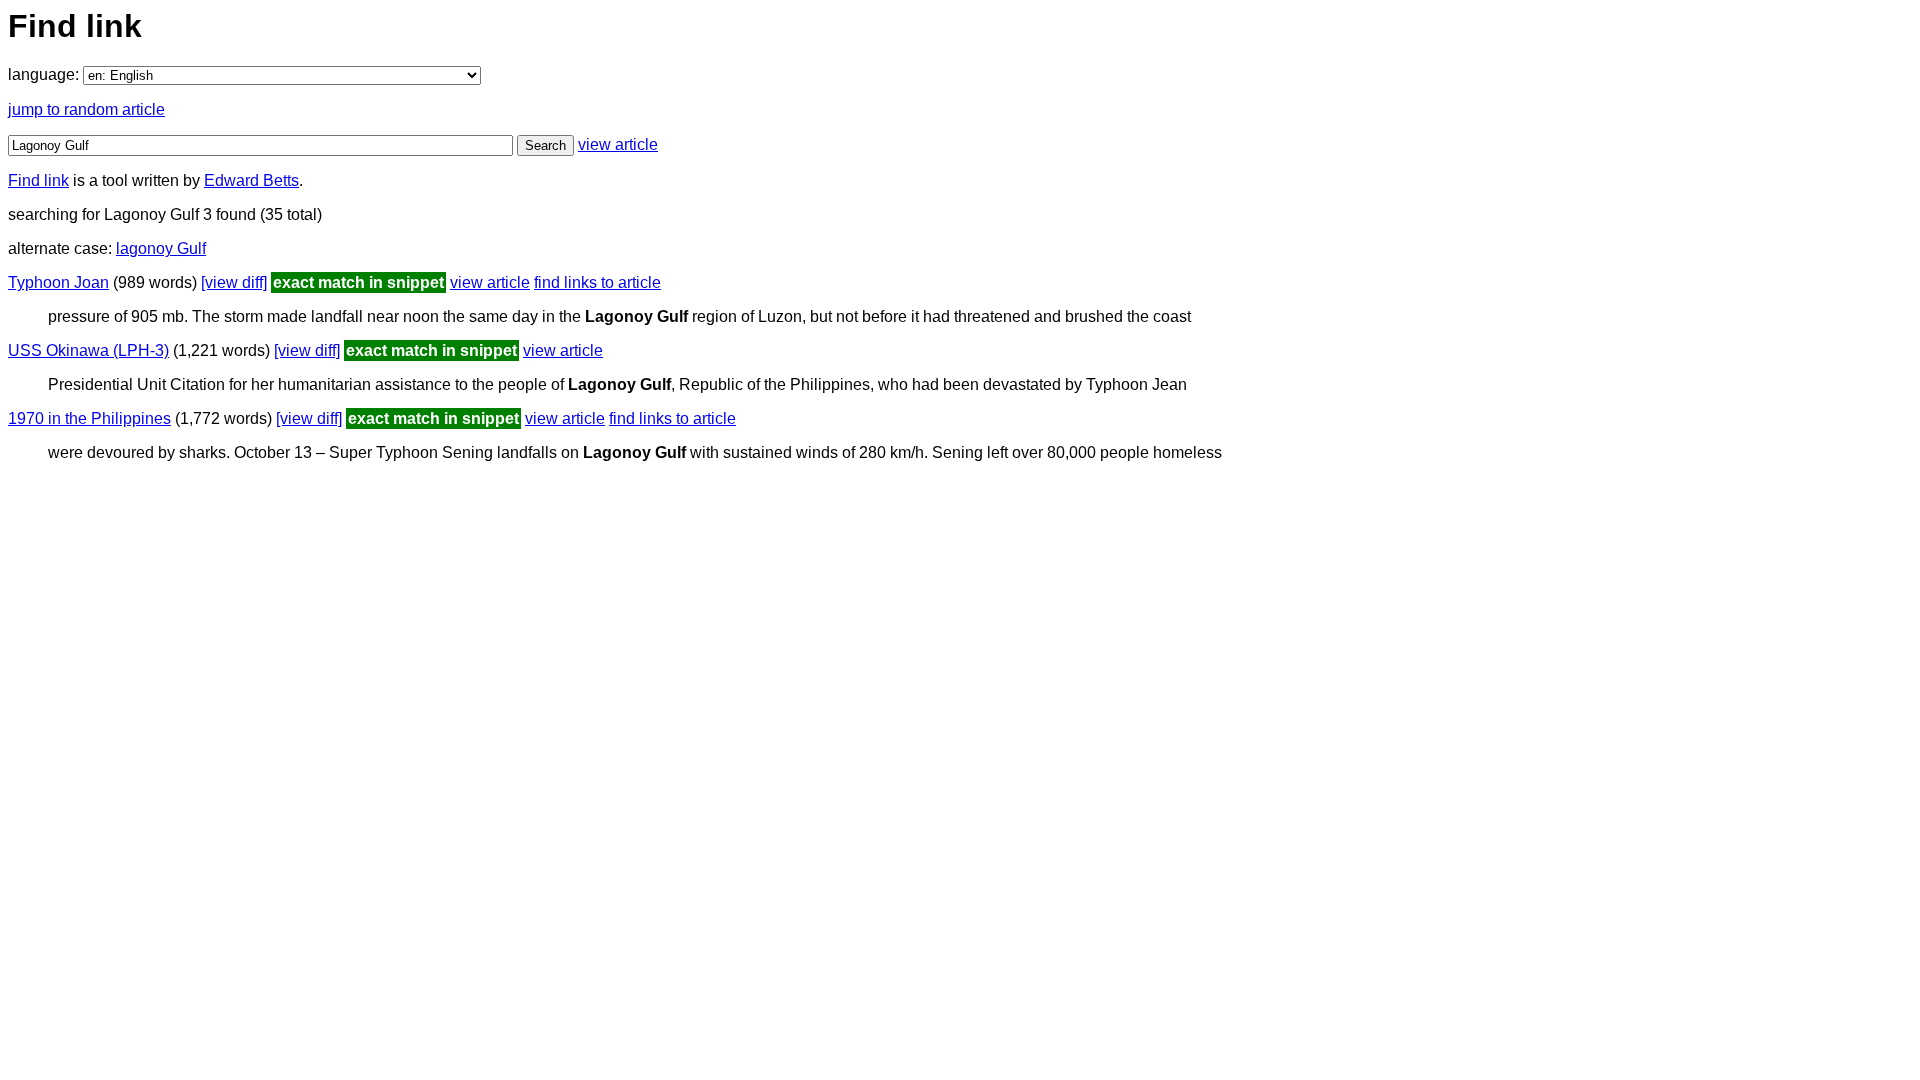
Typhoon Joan (58, 282)
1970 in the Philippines (89, 418)
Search (545, 145)
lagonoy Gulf (161, 248)
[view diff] (234, 282)
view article (618, 144)
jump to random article (86, 109)
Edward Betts (251, 180)
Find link (38, 180)
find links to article (597, 282)
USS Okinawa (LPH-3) (88, 350)
